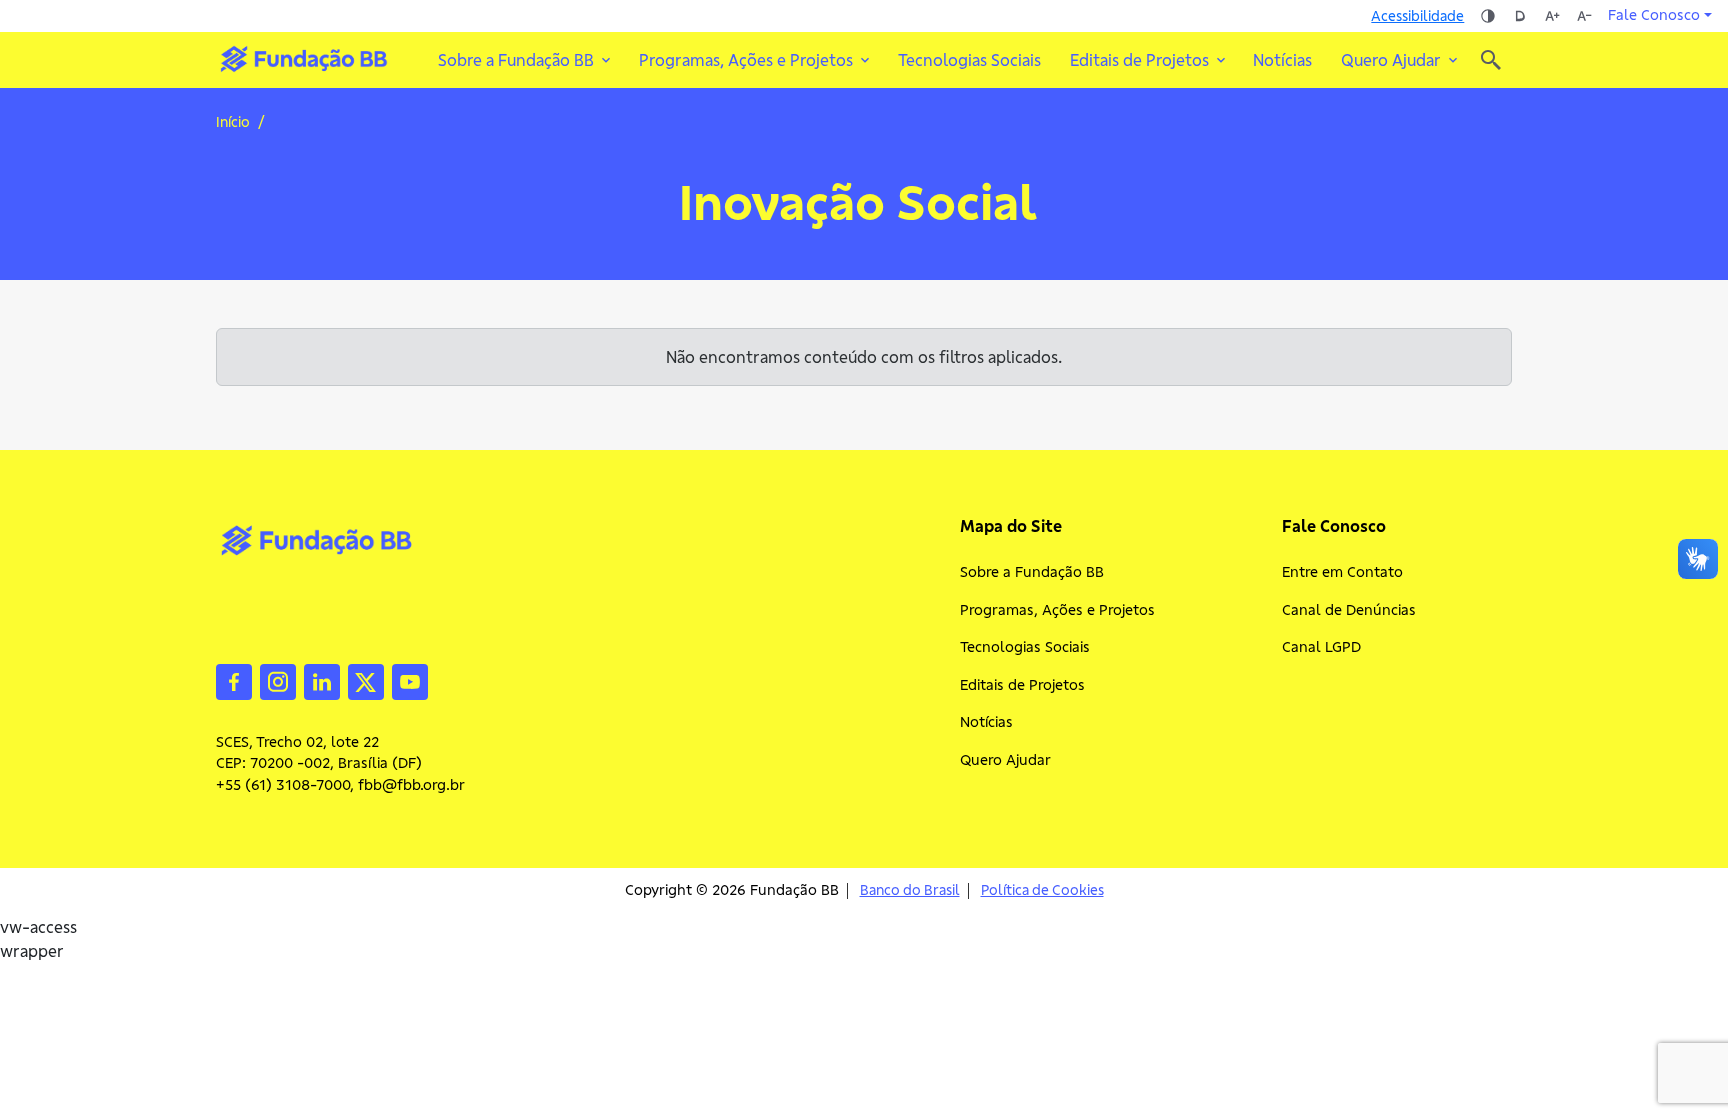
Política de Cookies (1042, 890)
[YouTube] (410, 680)
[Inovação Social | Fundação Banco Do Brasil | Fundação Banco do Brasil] (303, 59)
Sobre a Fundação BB (1032, 572)
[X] (366, 680)
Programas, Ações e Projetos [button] (746, 60)
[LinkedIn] (322, 680)
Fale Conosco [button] (1654, 15)
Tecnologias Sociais (969, 60)
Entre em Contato (1342, 572)
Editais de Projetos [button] (1139, 60)
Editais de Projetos (1022, 685)
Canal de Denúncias (1349, 610)
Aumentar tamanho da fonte (1552, 16)
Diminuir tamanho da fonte (1584, 16)
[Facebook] (234, 680)
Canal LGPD (1321, 647)
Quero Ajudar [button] (1391, 60)
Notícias (1282, 60)
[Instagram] (278, 680)
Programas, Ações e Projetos (1057, 610)
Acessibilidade (1417, 16)
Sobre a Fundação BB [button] (516, 60)
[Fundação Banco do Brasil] (1491, 60)
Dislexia (1520, 16)
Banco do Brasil (910, 890)
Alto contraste (1488, 16)
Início (233, 122)
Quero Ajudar (1005, 760)
